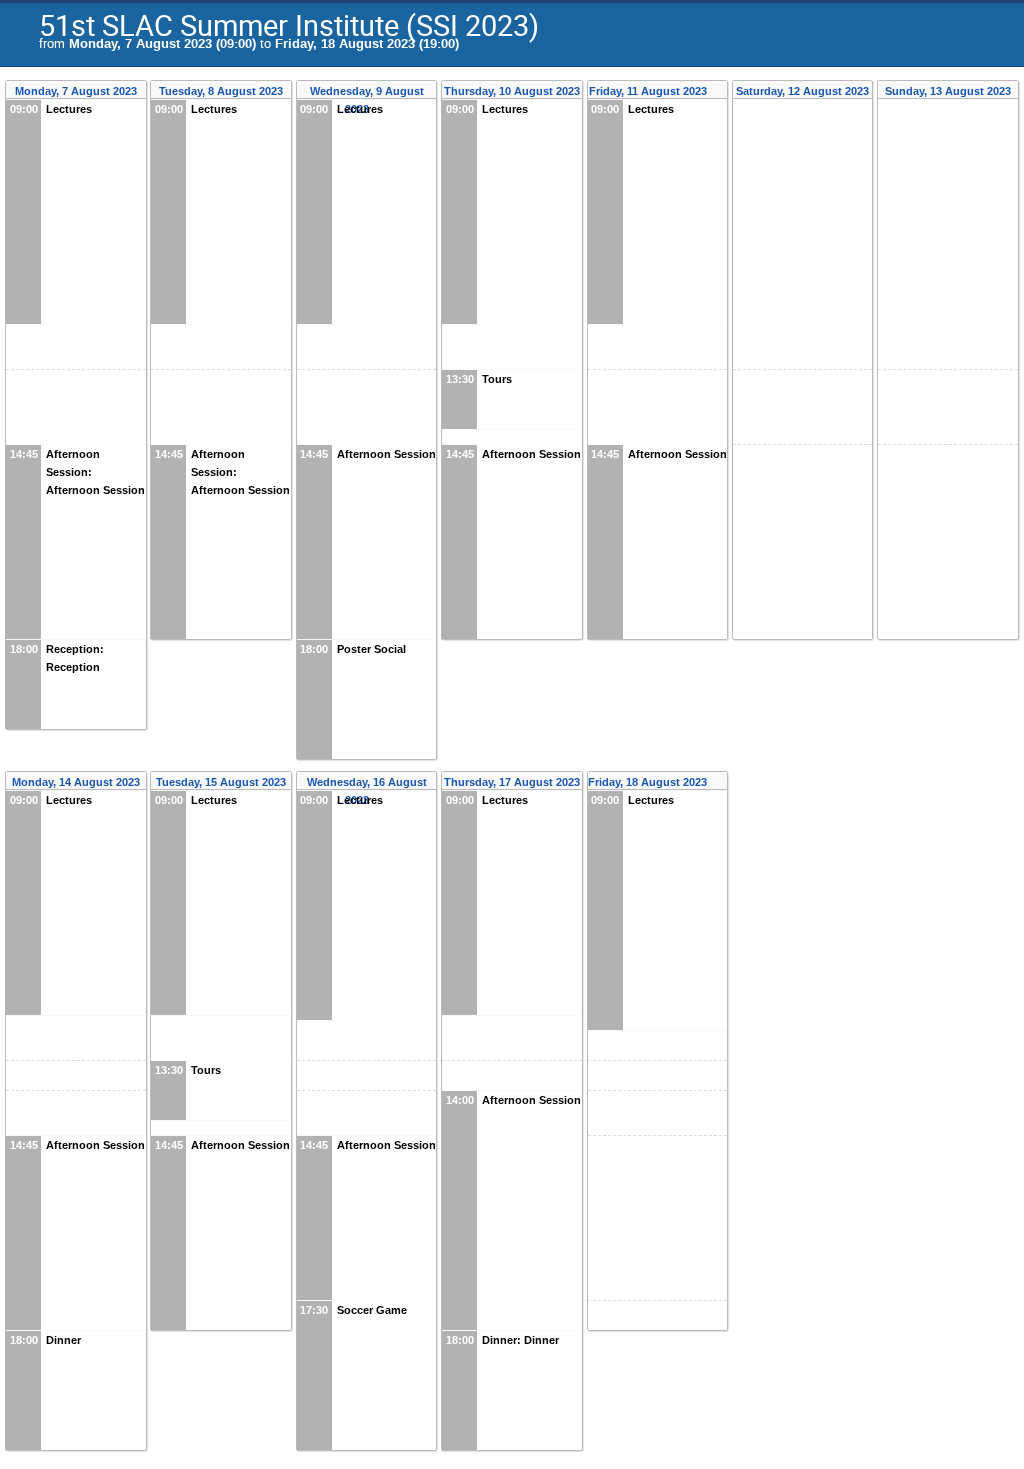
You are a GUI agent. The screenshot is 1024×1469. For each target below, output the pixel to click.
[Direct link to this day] (720, 91)
